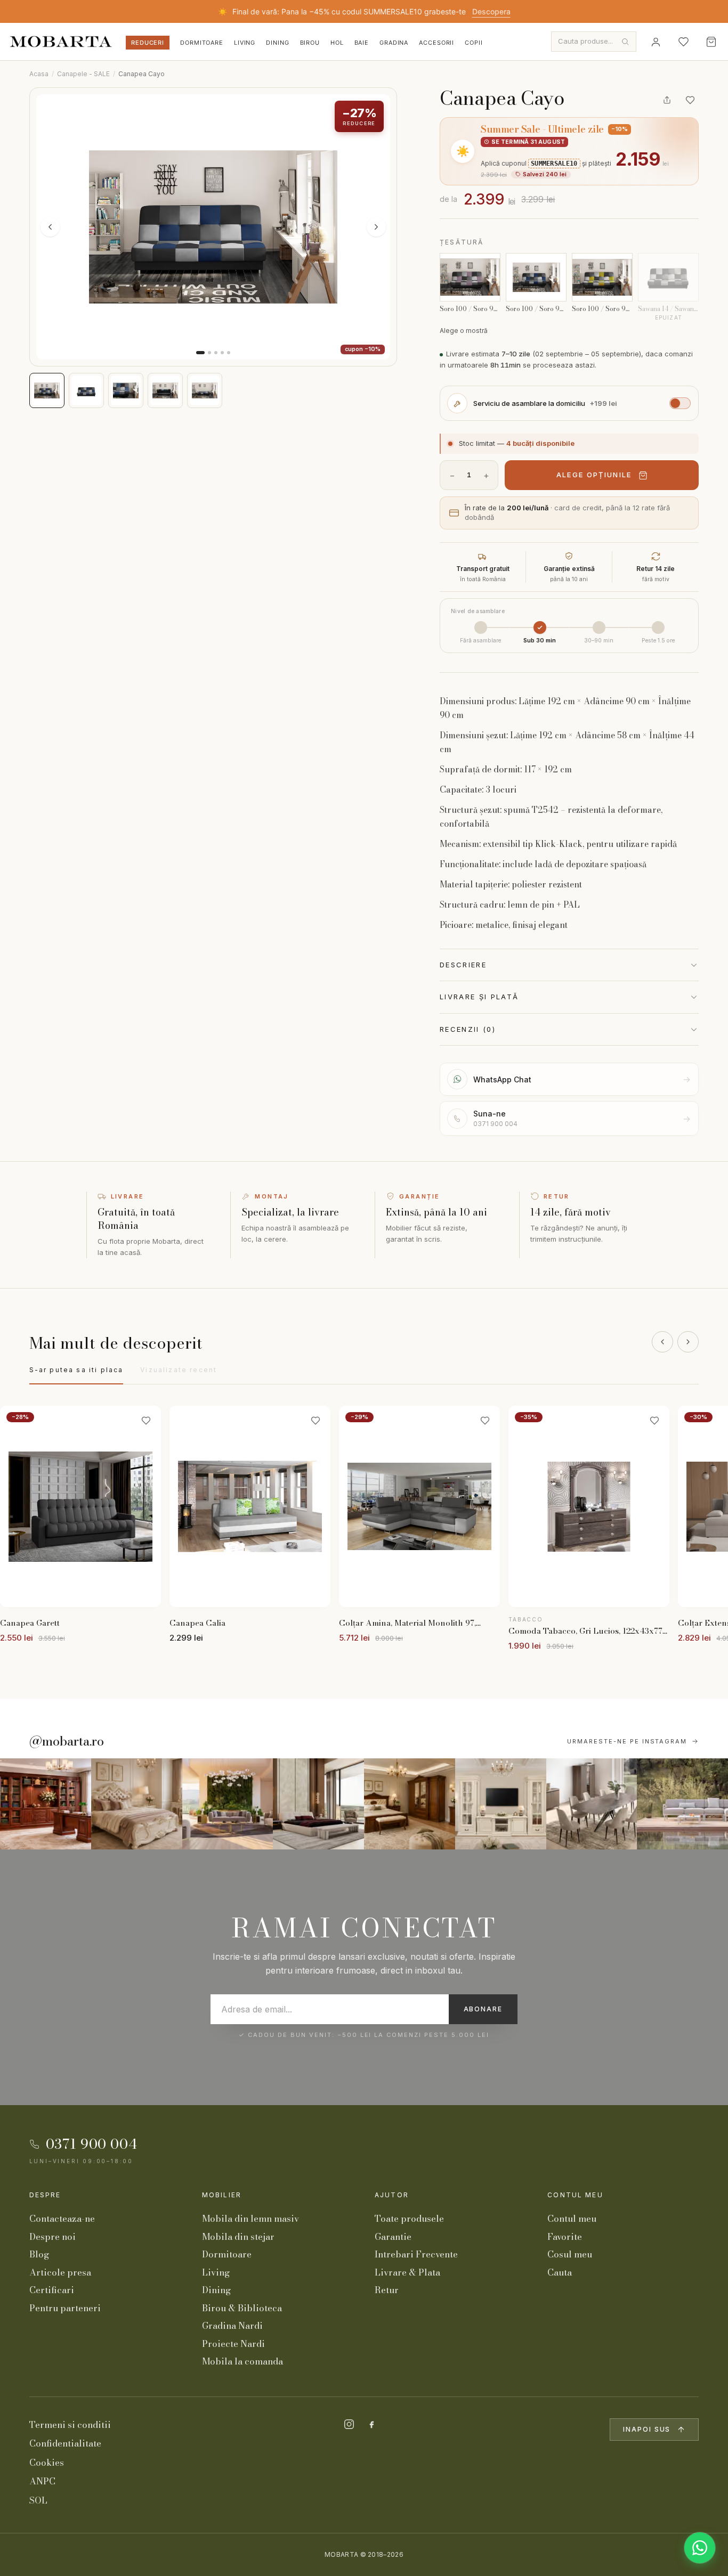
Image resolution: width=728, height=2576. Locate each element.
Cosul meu (570, 2254)
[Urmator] (688, 1342)
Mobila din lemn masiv (250, 2219)
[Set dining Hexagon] (592, 1804)
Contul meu (575, 2195)
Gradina (394, 43)
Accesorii (436, 43)
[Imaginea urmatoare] (376, 227)
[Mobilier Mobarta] (46, 1804)
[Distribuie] (667, 100)
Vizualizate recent (179, 1370)
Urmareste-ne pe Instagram (627, 1741)
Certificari (52, 2290)
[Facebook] (371, 2424)
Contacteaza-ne (62, 2219)
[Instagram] (349, 2424)
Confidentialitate (65, 2443)
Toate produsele (409, 2219)
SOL (38, 2500)
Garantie (393, 2237)
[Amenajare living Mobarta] (137, 1804)
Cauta (560, 2272)
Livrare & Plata (407, 2272)
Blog (39, 2254)
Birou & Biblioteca (242, 2308)
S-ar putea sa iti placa (76, 1370)
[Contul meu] (656, 42)
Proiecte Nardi (233, 2344)
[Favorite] (683, 42)
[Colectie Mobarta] (501, 1804)
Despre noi (52, 2237)
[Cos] (711, 42)
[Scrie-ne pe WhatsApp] (700, 2548)
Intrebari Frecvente (416, 2254)
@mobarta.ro (67, 1741)
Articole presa (60, 2272)
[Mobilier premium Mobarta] (410, 1804)
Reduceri (148, 43)
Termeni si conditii (70, 2425)
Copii (474, 43)
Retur (387, 2290)
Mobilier (222, 2195)
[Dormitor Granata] (318, 1804)
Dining (277, 43)
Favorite (565, 2237)
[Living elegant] (228, 1804)
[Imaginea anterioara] (50, 227)
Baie (362, 43)
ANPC (42, 2481)
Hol (337, 43)
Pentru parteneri (65, 2308)
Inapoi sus (647, 2429)
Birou (310, 43)
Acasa (39, 74)
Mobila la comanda (242, 2361)
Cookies (47, 2463)
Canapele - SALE (83, 74)
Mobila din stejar (238, 2237)
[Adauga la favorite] (690, 100)
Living (245, 43)
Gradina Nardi (232, 2326)
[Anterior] (662, 1342)
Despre (45, 2195)
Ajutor (392, 2195)
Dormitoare (202, 43)
